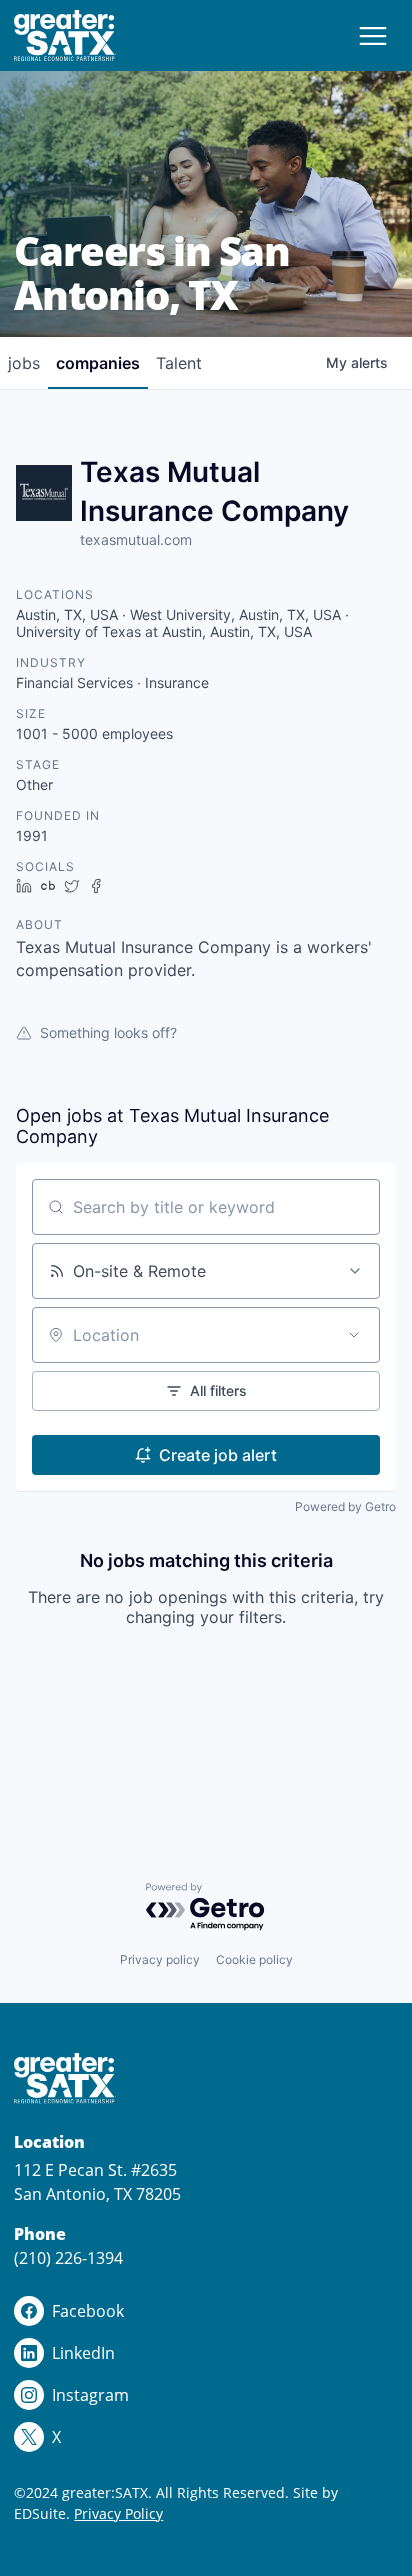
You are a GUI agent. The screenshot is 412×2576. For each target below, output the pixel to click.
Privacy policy (160, 1959)
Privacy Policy (118, 2513)
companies (98, 363)
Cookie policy (254, 1959)
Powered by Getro (345, 1506)
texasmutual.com (136, 539)
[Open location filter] (354, 1335)
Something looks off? (108, 1032)
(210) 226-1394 (68, 2258)
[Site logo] (65, 35)
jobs (24, 363)
